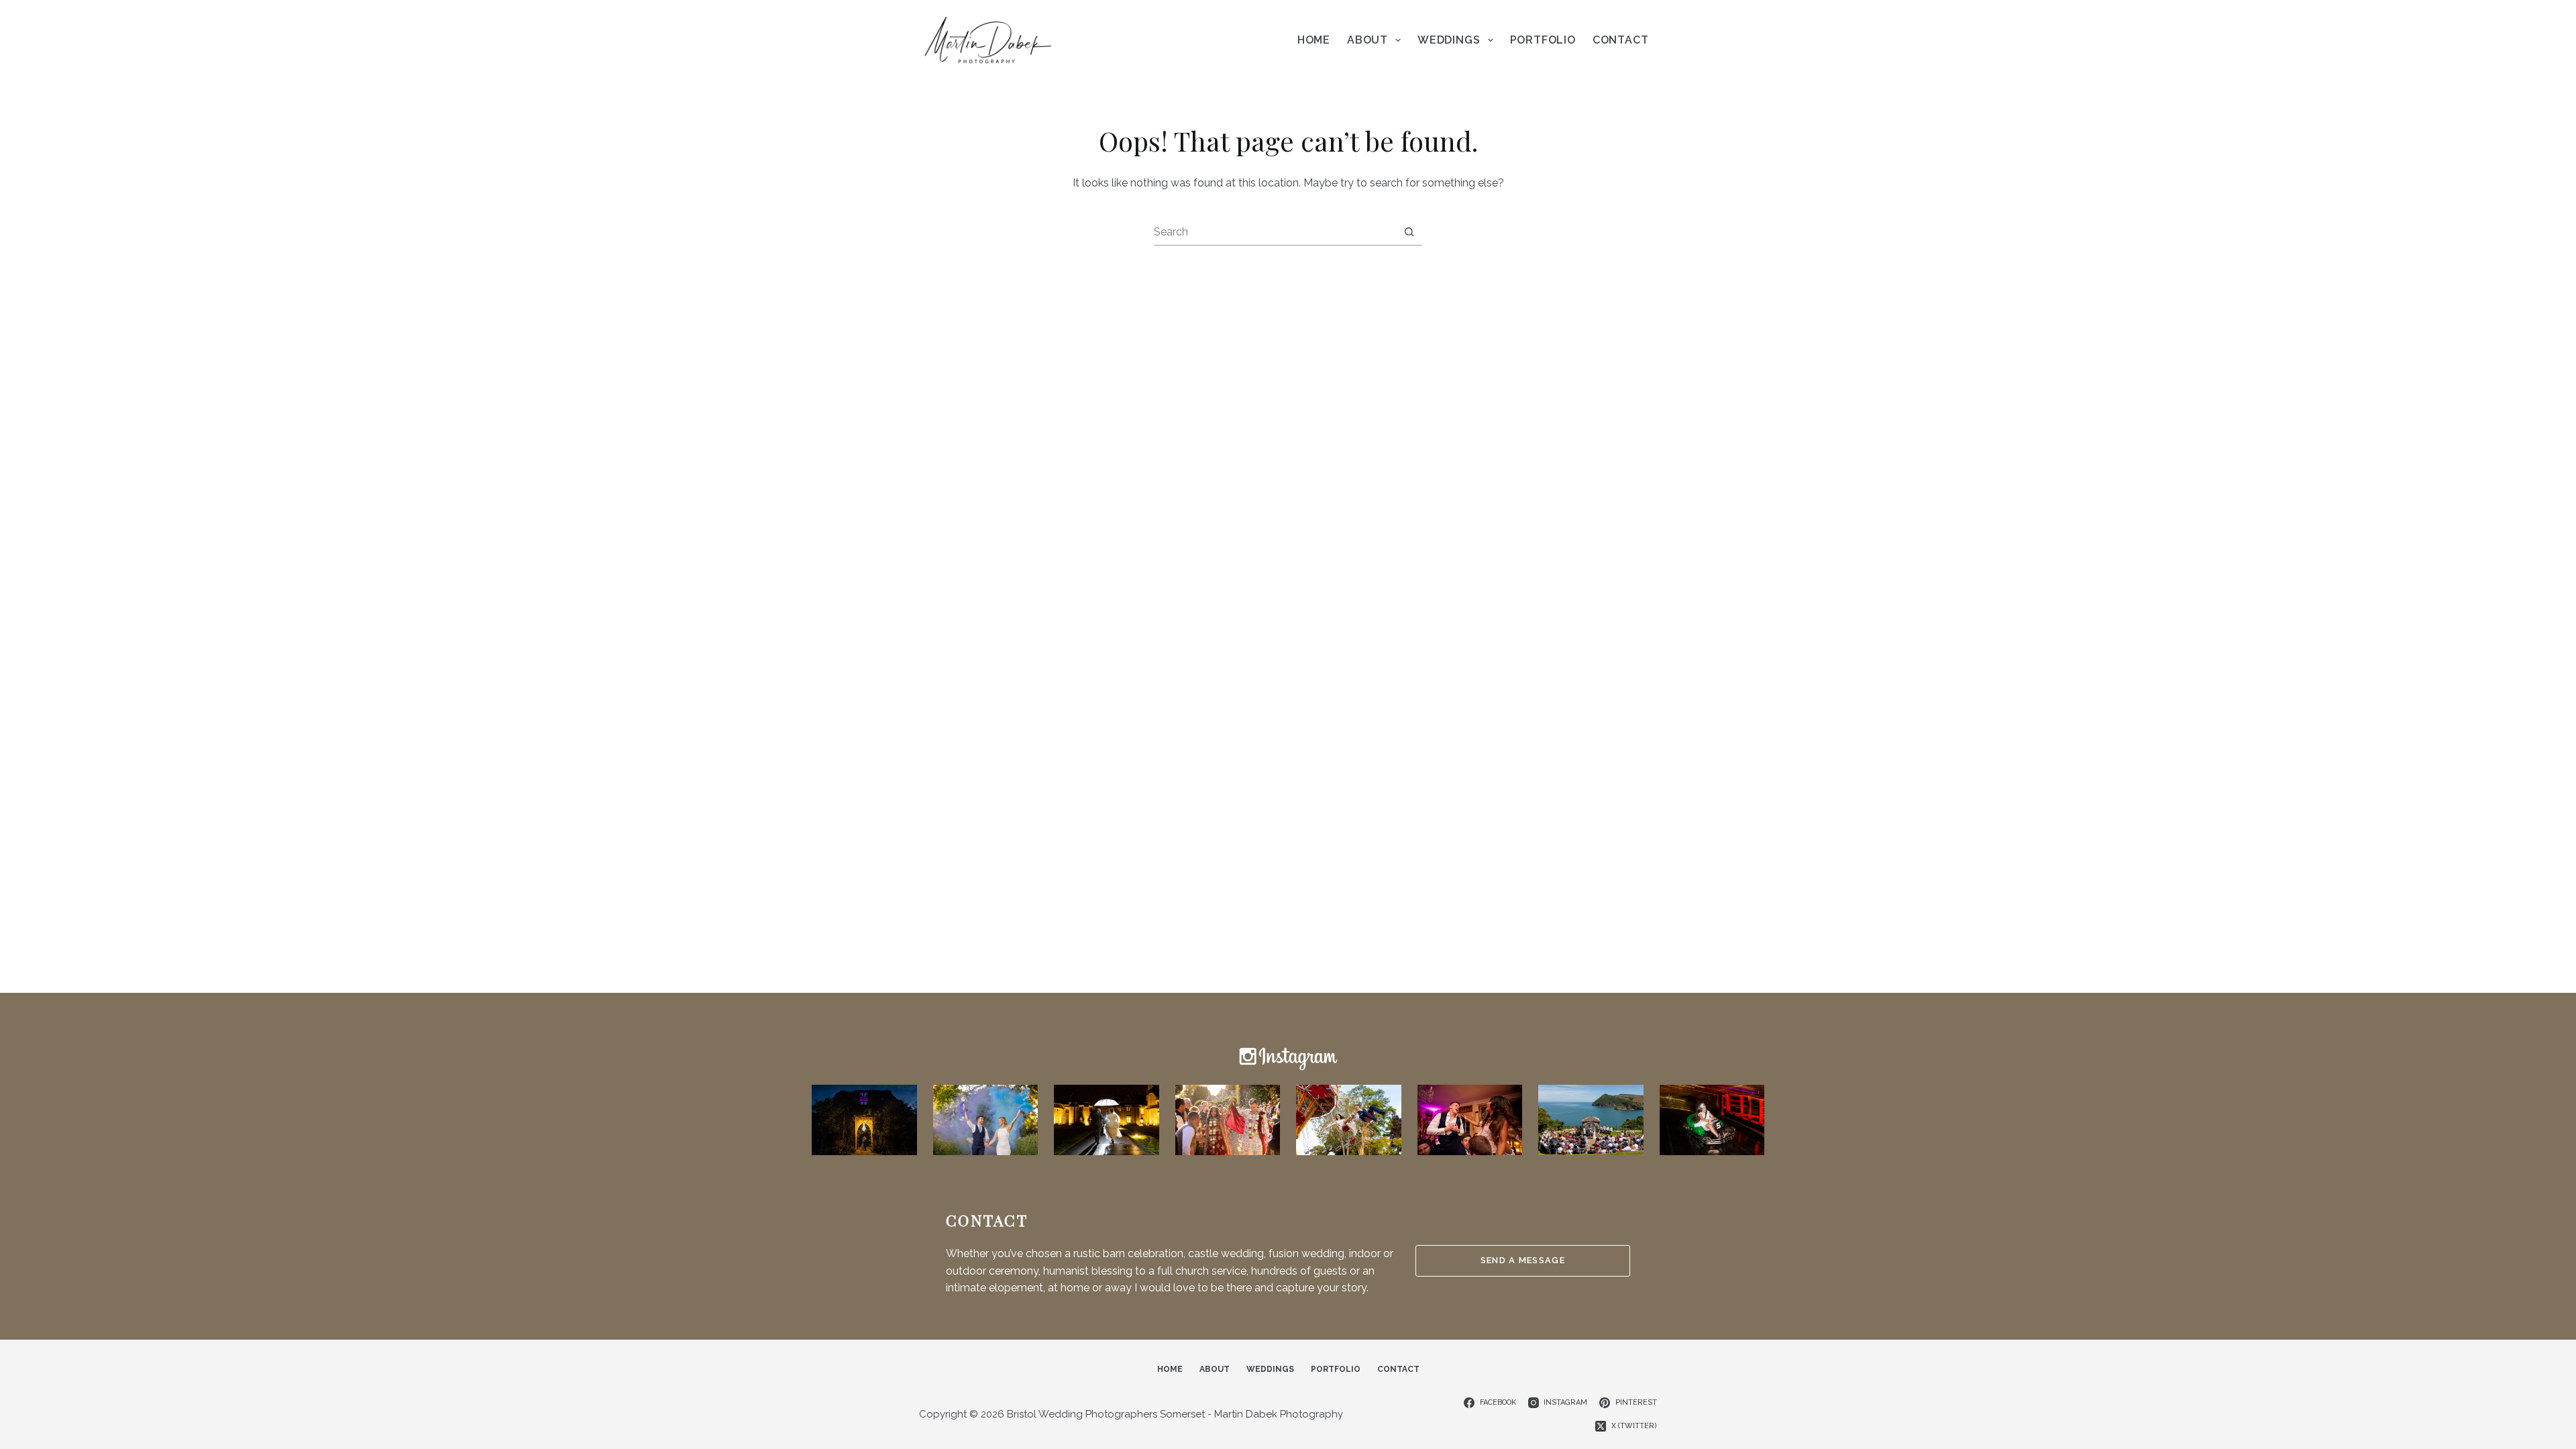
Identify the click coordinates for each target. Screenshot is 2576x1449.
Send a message (1523, 1260)
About (1367, 40)
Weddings (1449, 40)
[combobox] (1275, 231)
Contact (1621, 40)
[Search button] (1409, 232)
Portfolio (1543, 40)
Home (1314, 40)
